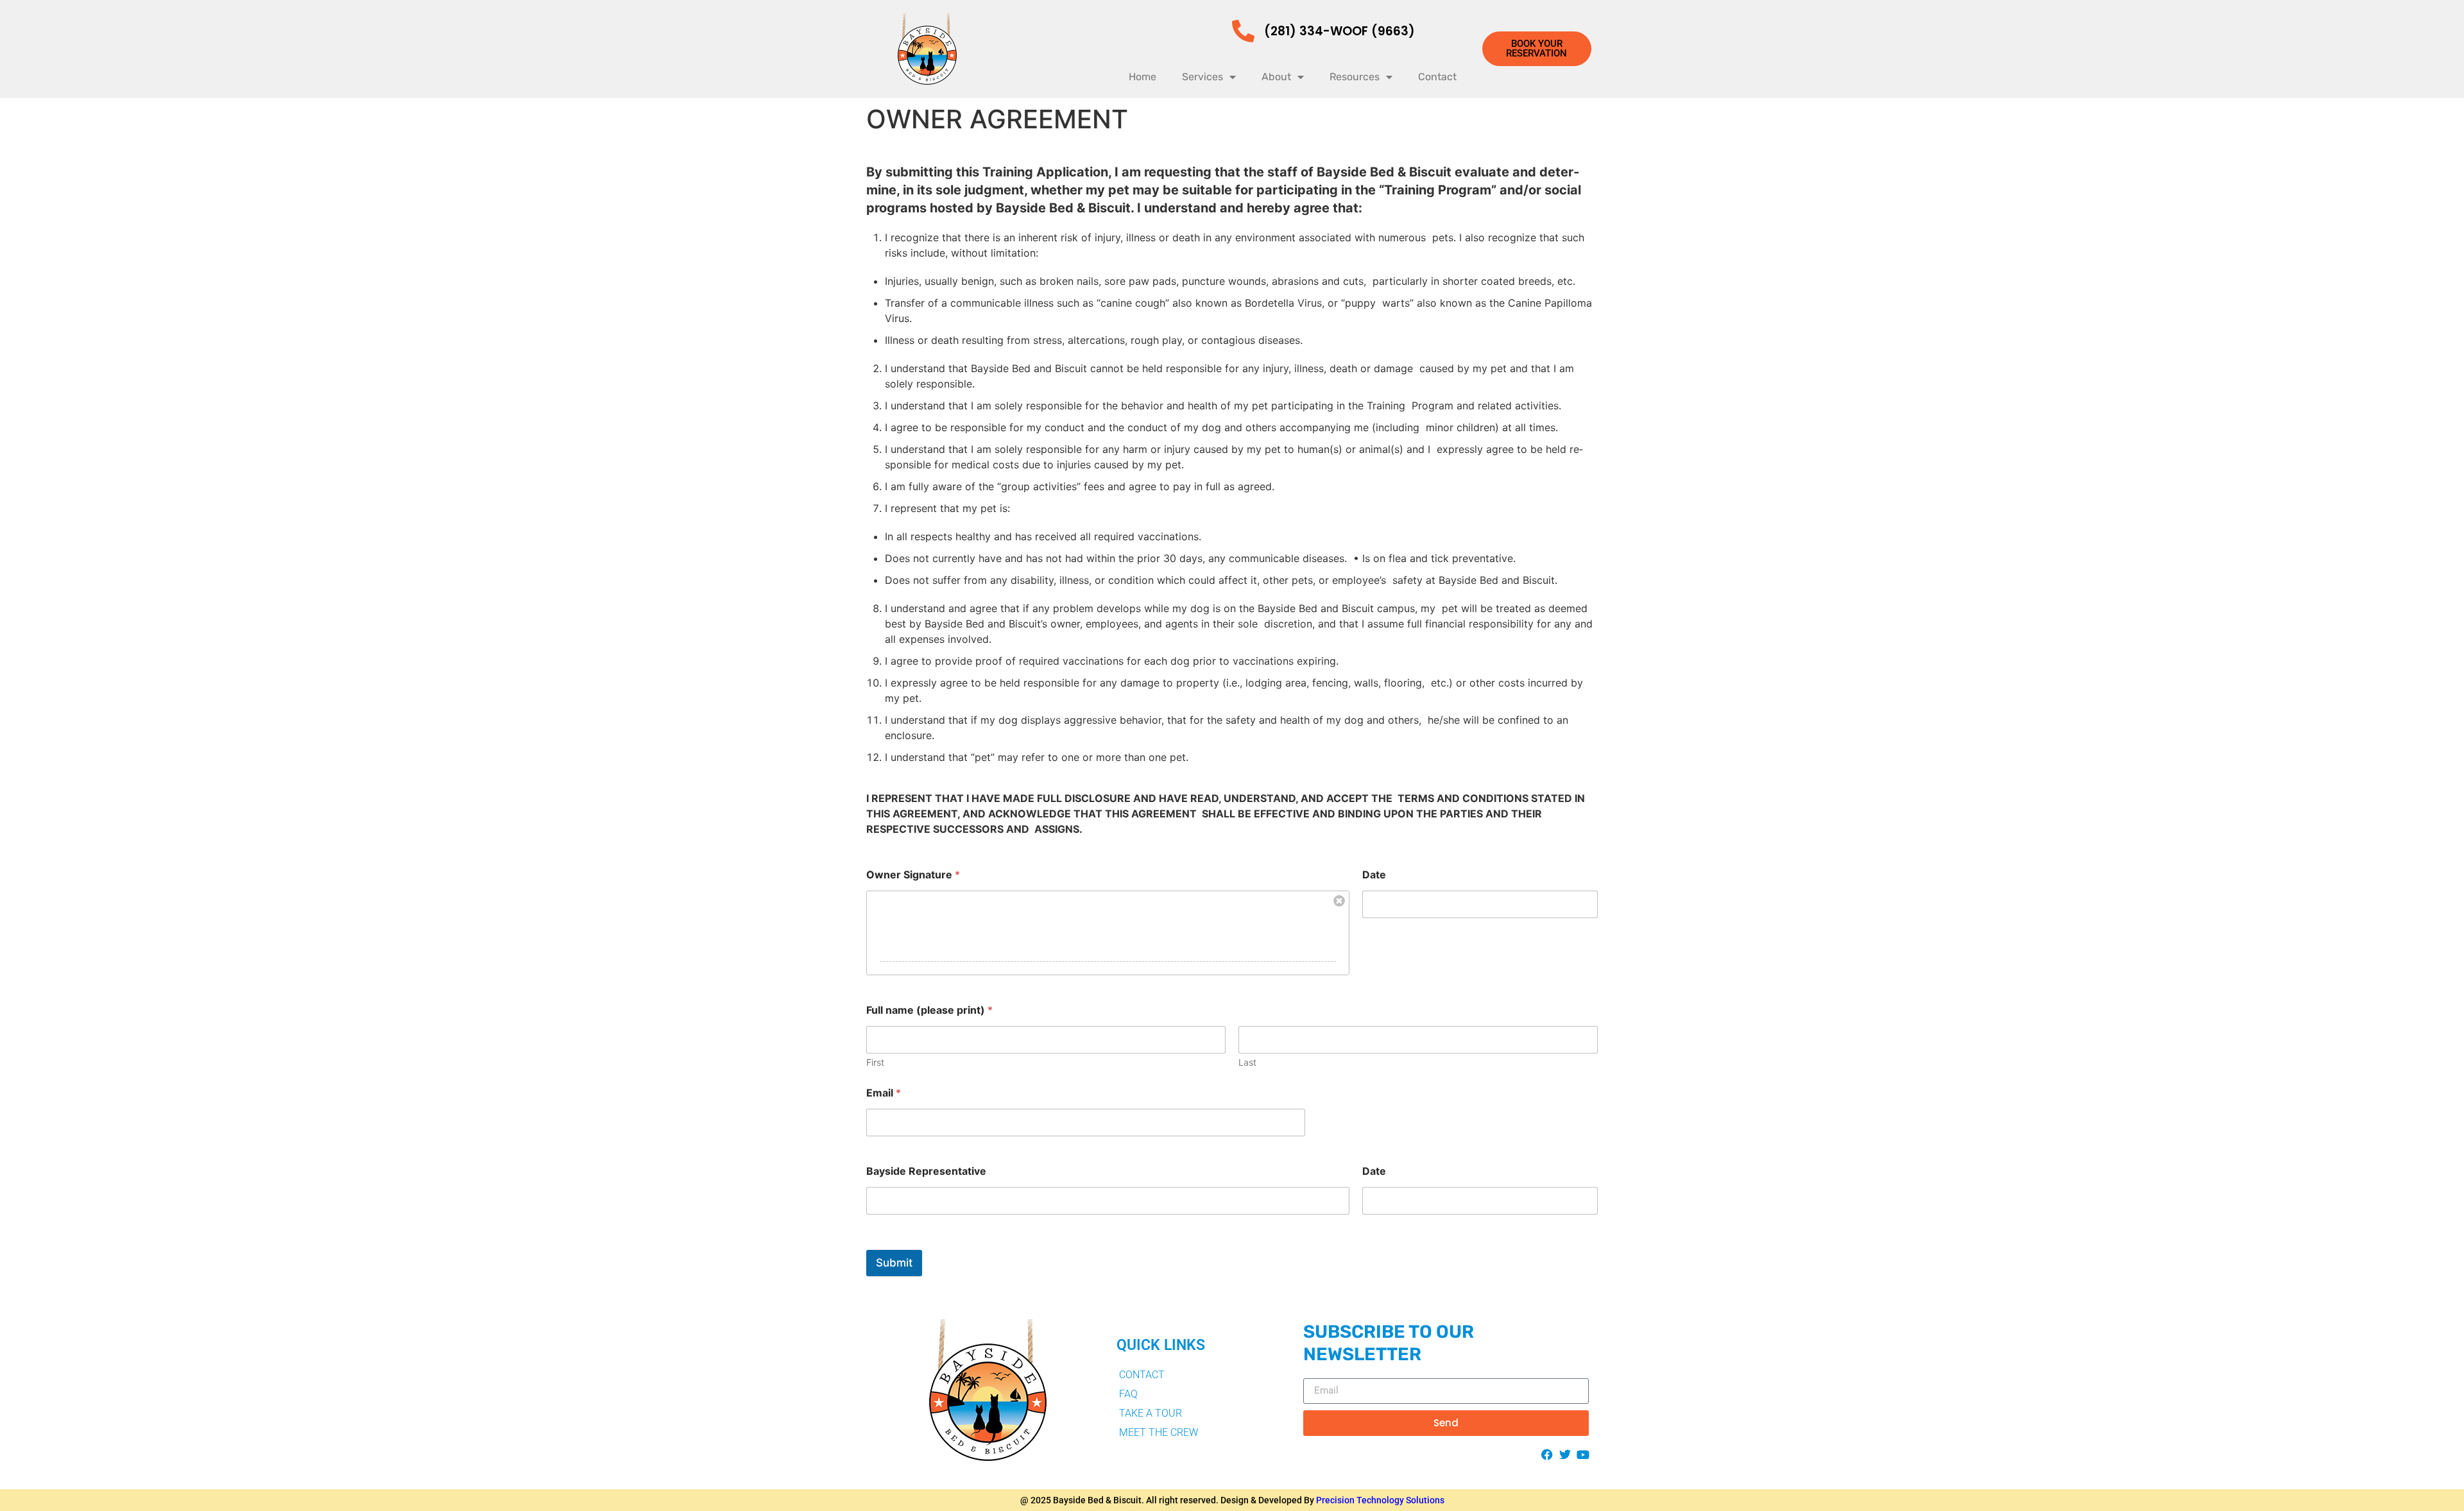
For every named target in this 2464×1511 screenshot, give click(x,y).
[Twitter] (1565, 1455)
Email (884, 1093)
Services (1202, 77)
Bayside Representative (926, 1171)
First (875, 1062)
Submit (894, 1263)
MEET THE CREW (1159, 1432)
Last (1247, 1062)
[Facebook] (1547, 1455)
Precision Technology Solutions (1380, 1500)
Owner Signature (913, 875)
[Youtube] (1583, 1455)
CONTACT (1142, 1375)
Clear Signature (1339, 901)
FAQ (1128, 1394)
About (1276, 77)
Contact (1437, 77)
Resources (1355, 77)
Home (1142, 77)
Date (1374, 875)
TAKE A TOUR (1151, 1413)
